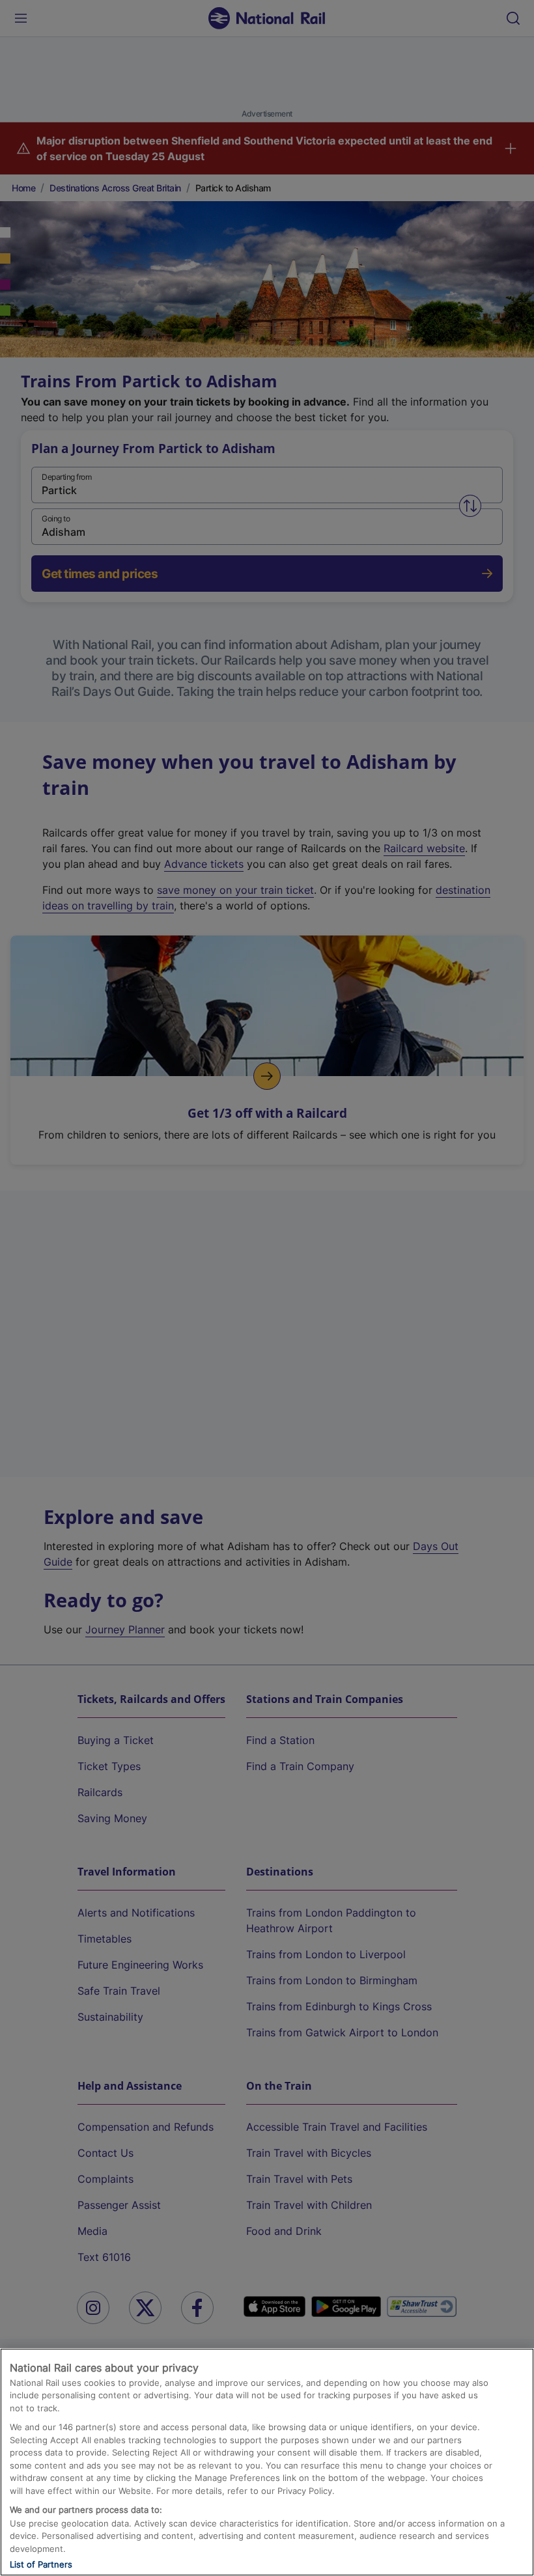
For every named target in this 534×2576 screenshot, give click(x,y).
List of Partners (41, 2564)
